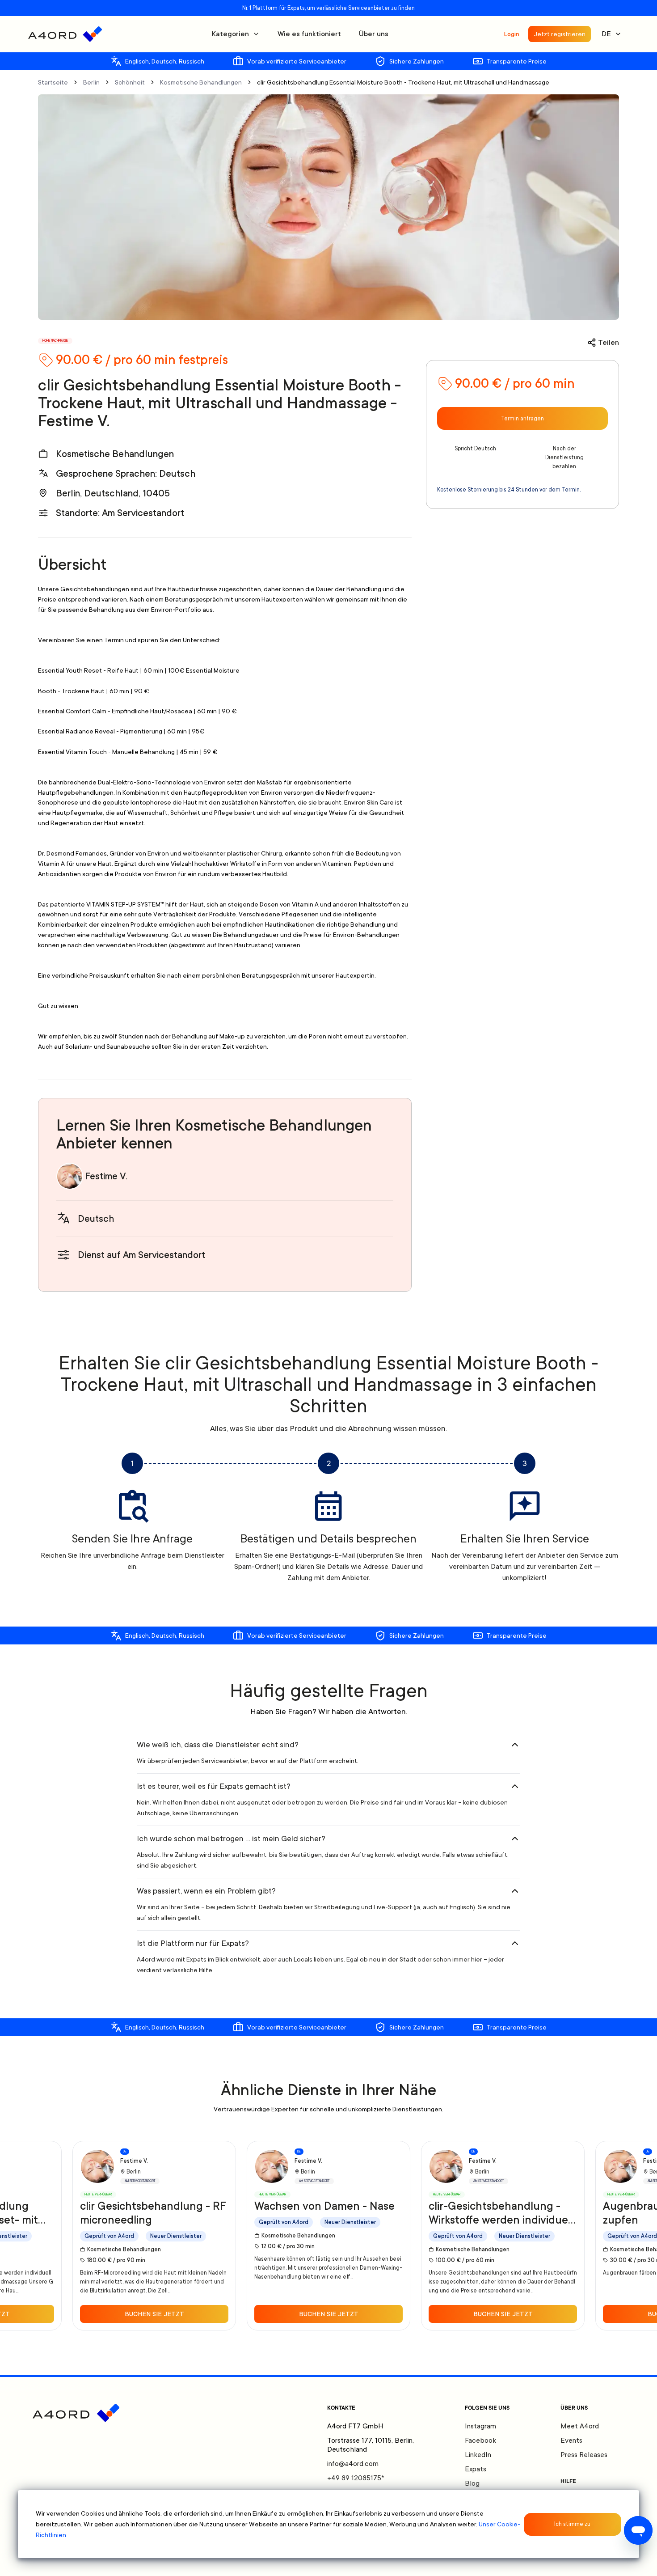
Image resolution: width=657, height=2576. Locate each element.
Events (571, 2440)
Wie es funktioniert (309, 34)
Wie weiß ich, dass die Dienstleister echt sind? (218, 1745)
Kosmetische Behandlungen (201, 82)
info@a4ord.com (353, 2464)
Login (512, 34)
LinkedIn (478, 2455)
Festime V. (106, 1176)
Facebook (480, 2440)
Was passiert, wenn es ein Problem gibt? (206, 1891)
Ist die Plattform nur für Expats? (193, 1943)
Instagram (480, 2426)
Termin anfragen (522, 419)
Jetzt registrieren (560, 34)
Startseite (53, 82)
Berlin (91, 82)
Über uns (374, 34)
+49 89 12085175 (356, 2478)
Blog (472, 2483)
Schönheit (130, 82)
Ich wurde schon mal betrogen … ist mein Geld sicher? (231, 1839)
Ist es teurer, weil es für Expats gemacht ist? (214, 1786)
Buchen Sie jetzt (154, 2314)
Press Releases (584, 2455)
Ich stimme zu (572, 2524)
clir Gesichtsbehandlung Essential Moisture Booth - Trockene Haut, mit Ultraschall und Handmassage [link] (403, 82)
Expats (476, 2469)
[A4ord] (65, 34)
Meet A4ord (580, 2426)
